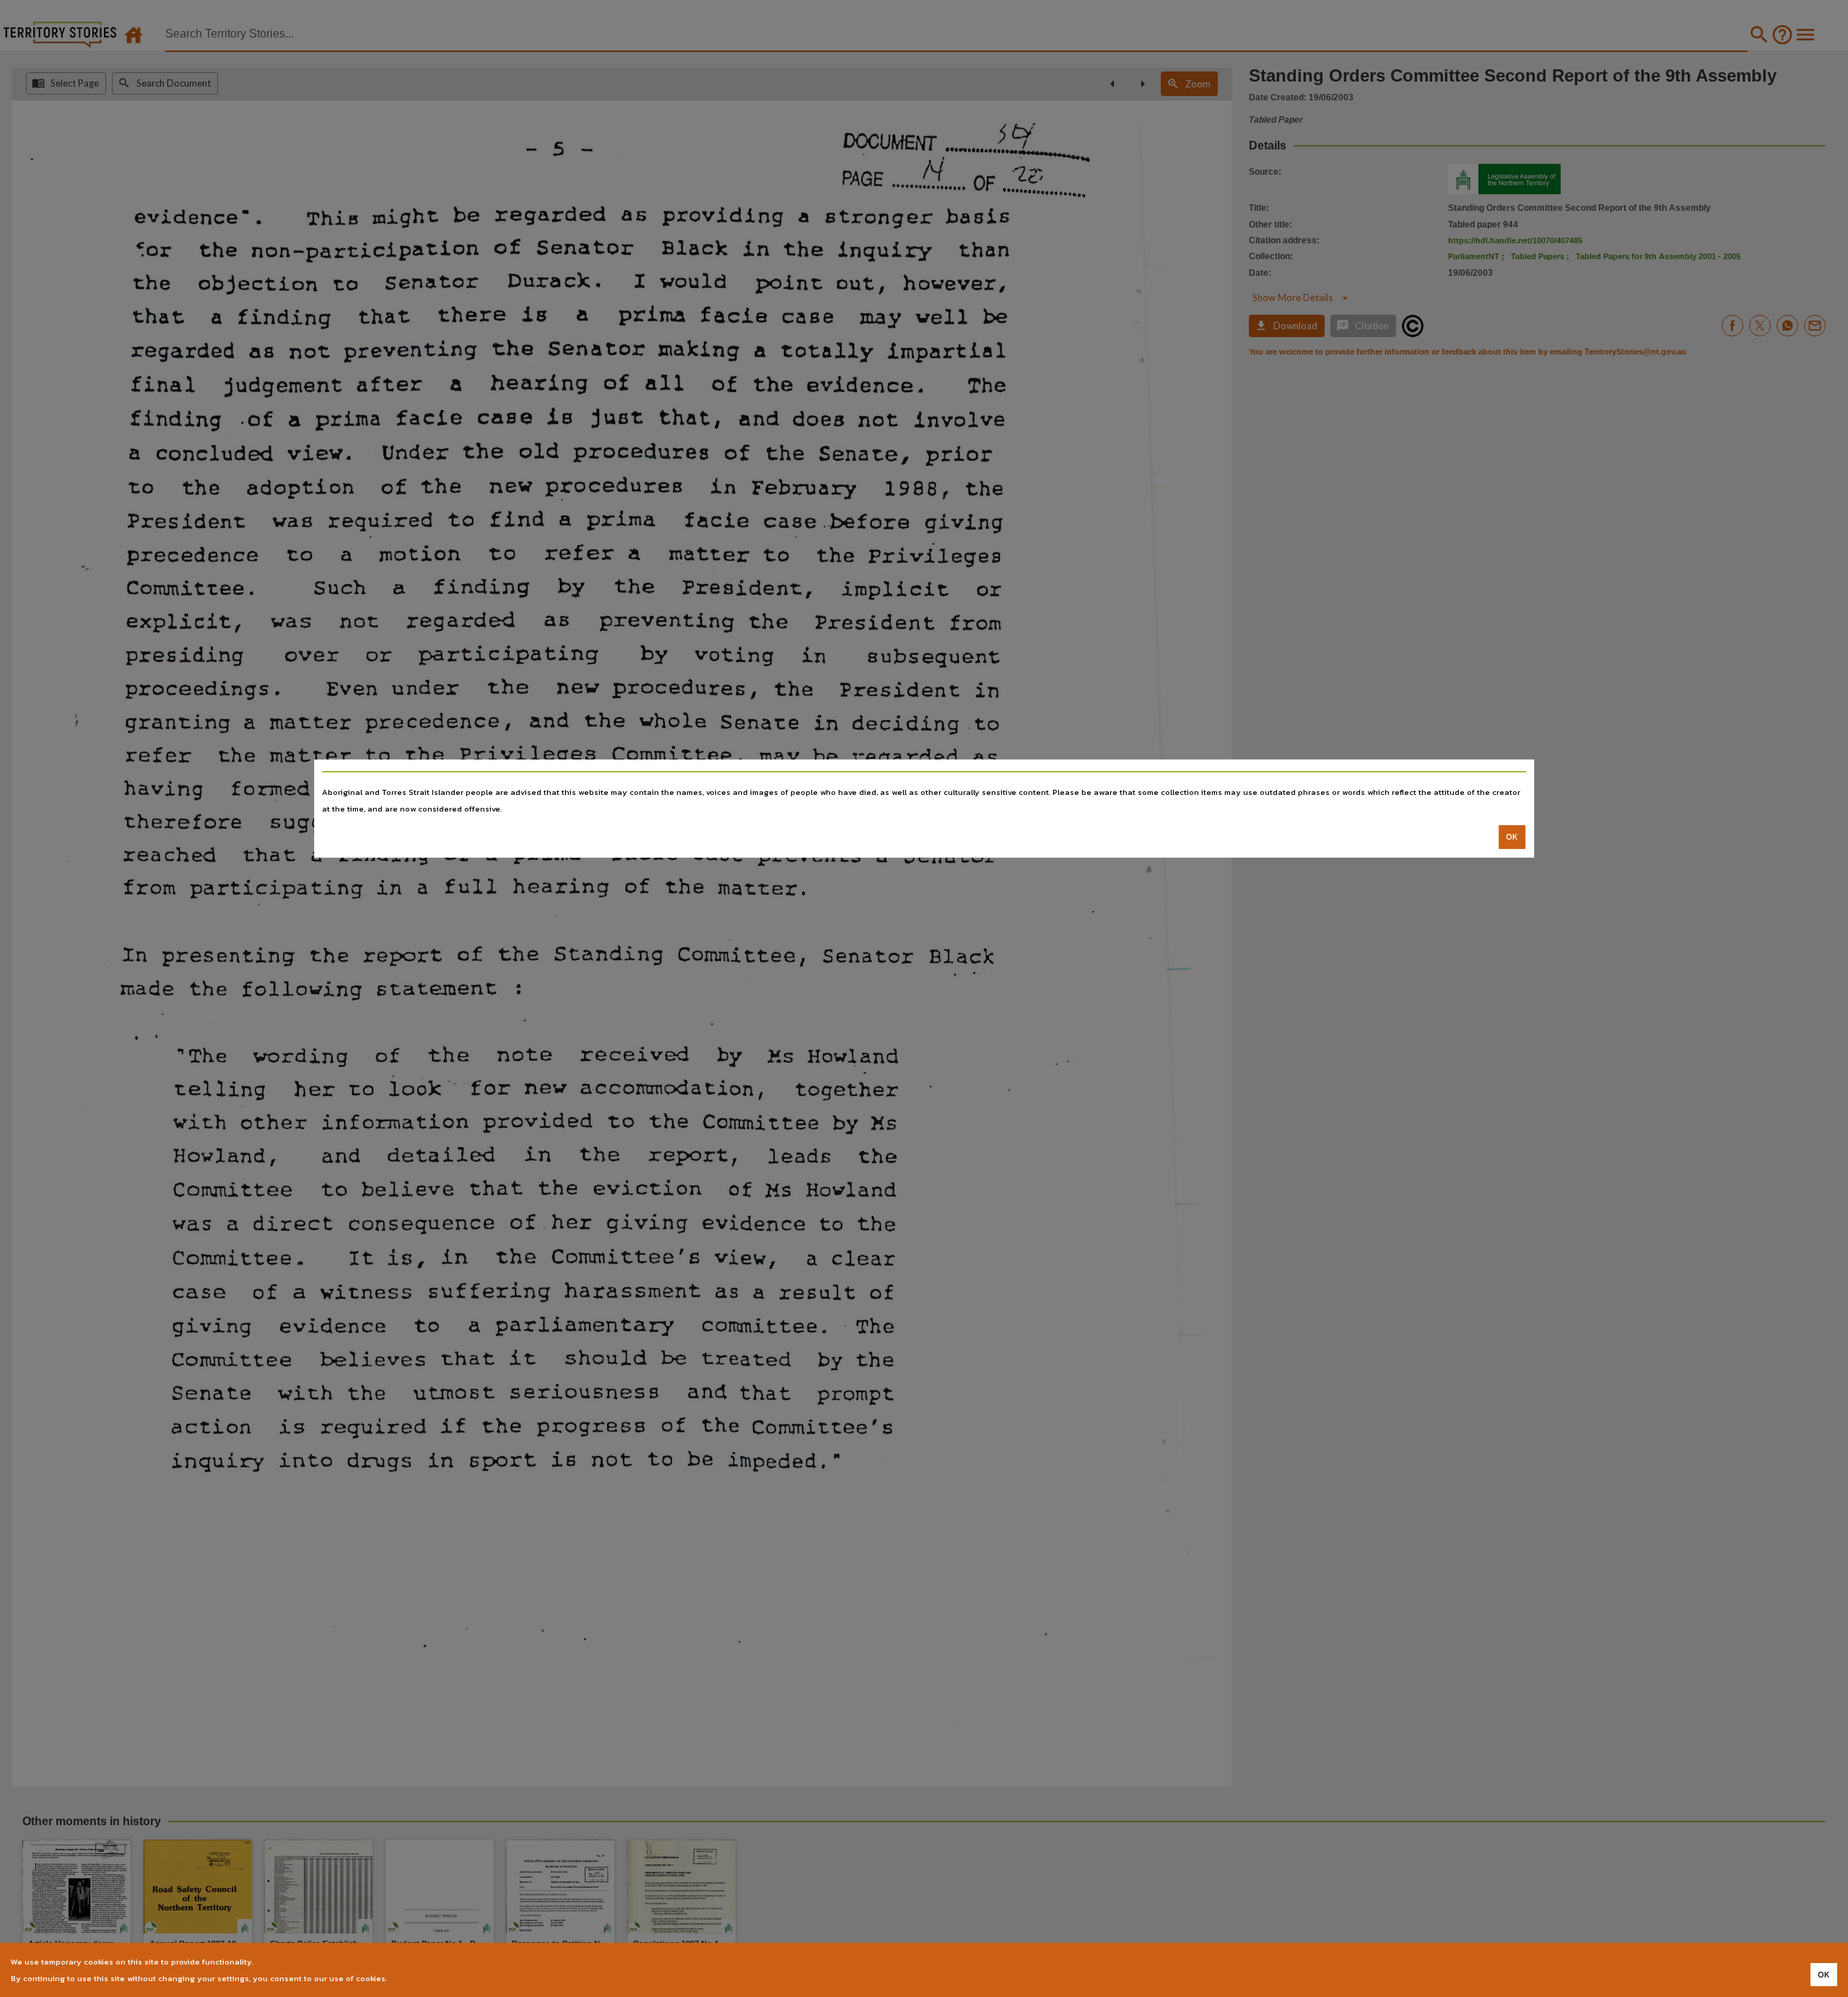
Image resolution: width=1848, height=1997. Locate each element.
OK (1512, 837)
